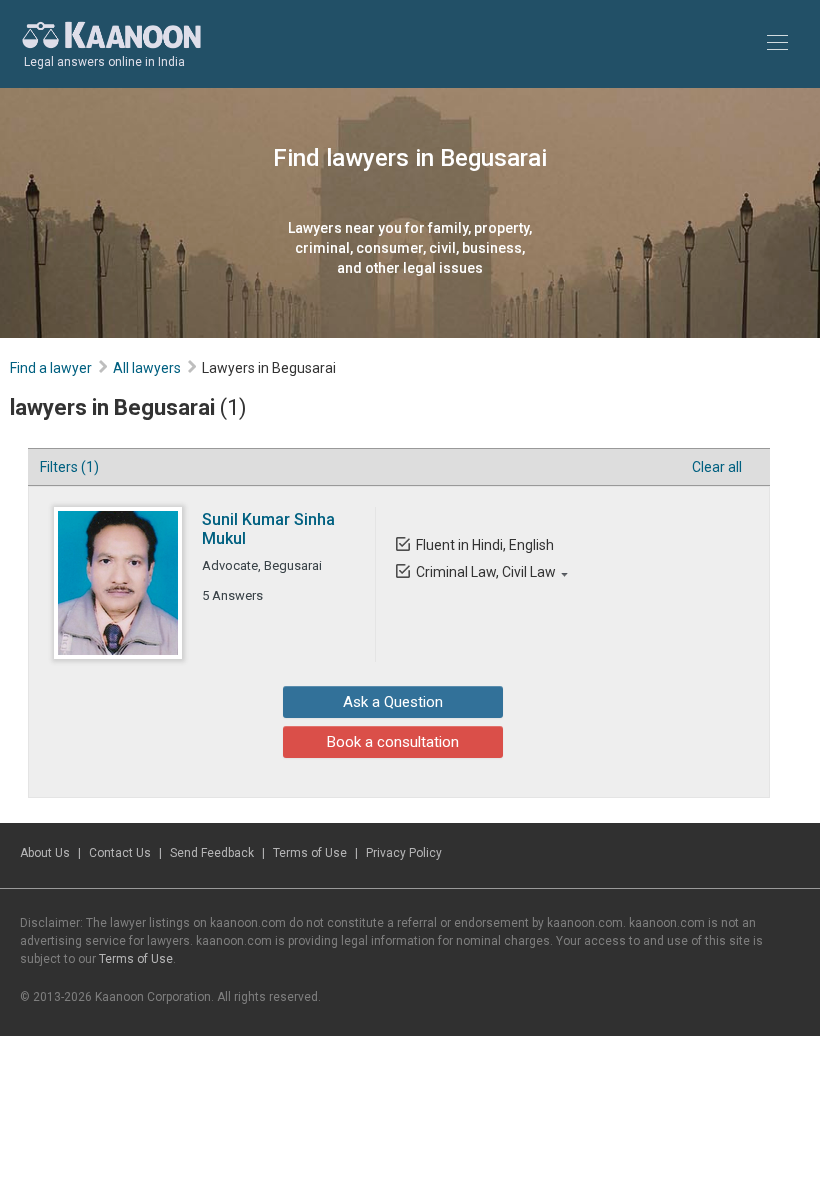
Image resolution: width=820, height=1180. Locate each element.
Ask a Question (393, 702)
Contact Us (120, 853)
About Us (45, 853)
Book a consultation (393, 742)
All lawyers (147, 368)
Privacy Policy (404, 853)
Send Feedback (212, 853)
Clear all (717, 467)
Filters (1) (69, 467)
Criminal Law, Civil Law (486, 572)
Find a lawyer (51, 368)
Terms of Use (310, 853)
